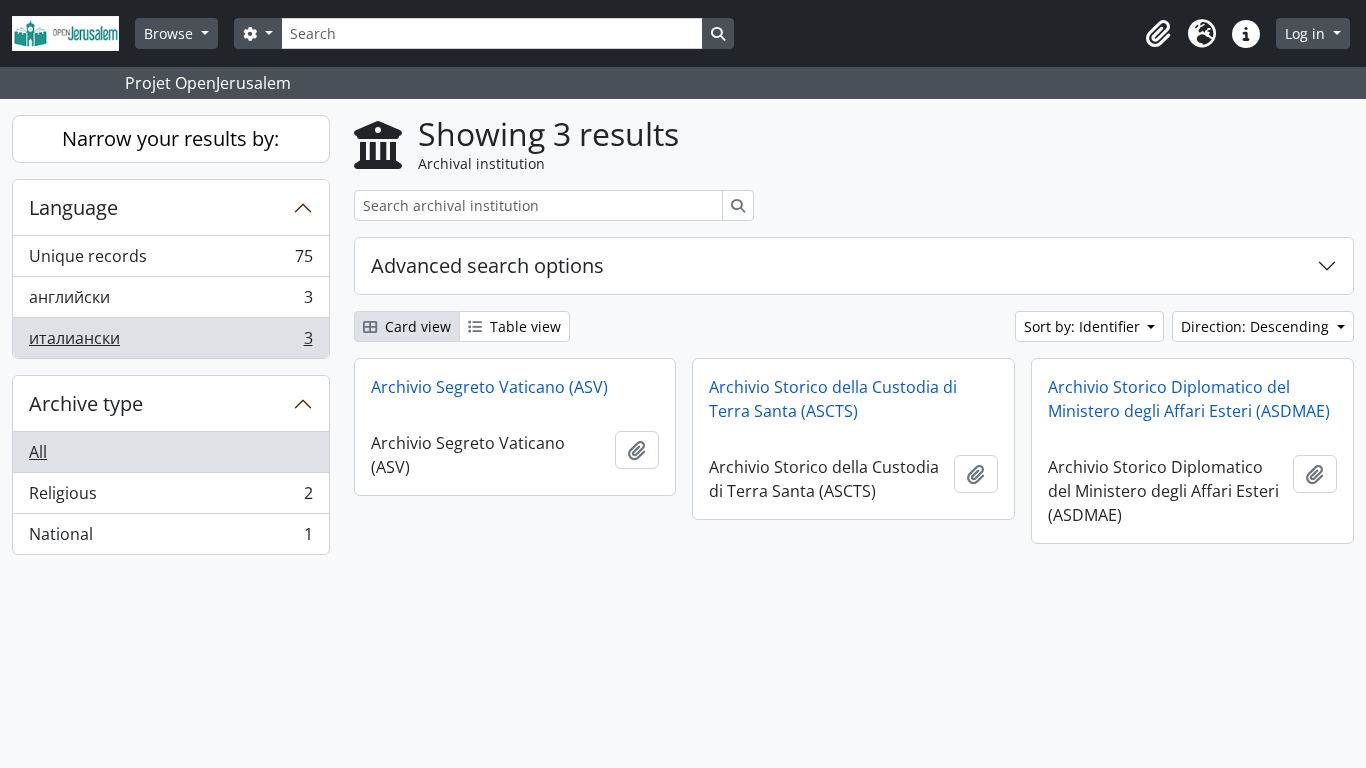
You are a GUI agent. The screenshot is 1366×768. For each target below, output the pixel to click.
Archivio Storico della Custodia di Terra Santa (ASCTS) (833, 399)
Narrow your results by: (170, 138)
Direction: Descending (1257, 326)
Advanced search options (487, 265)
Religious (170, 498)
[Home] (73, 33)
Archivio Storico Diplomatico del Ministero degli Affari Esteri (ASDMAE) (1189, 399)
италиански (170, 342)
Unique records (170, 261)
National (170, 538)
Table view (523, 326)
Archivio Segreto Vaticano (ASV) (489, 387)
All (38, 452)
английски (170, 302)
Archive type (86, 403)
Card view (416, 326)
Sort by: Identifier (1084, 326)
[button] (1158, 34)
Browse (170, 33)
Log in (1307, 33)
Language (73, 207)
